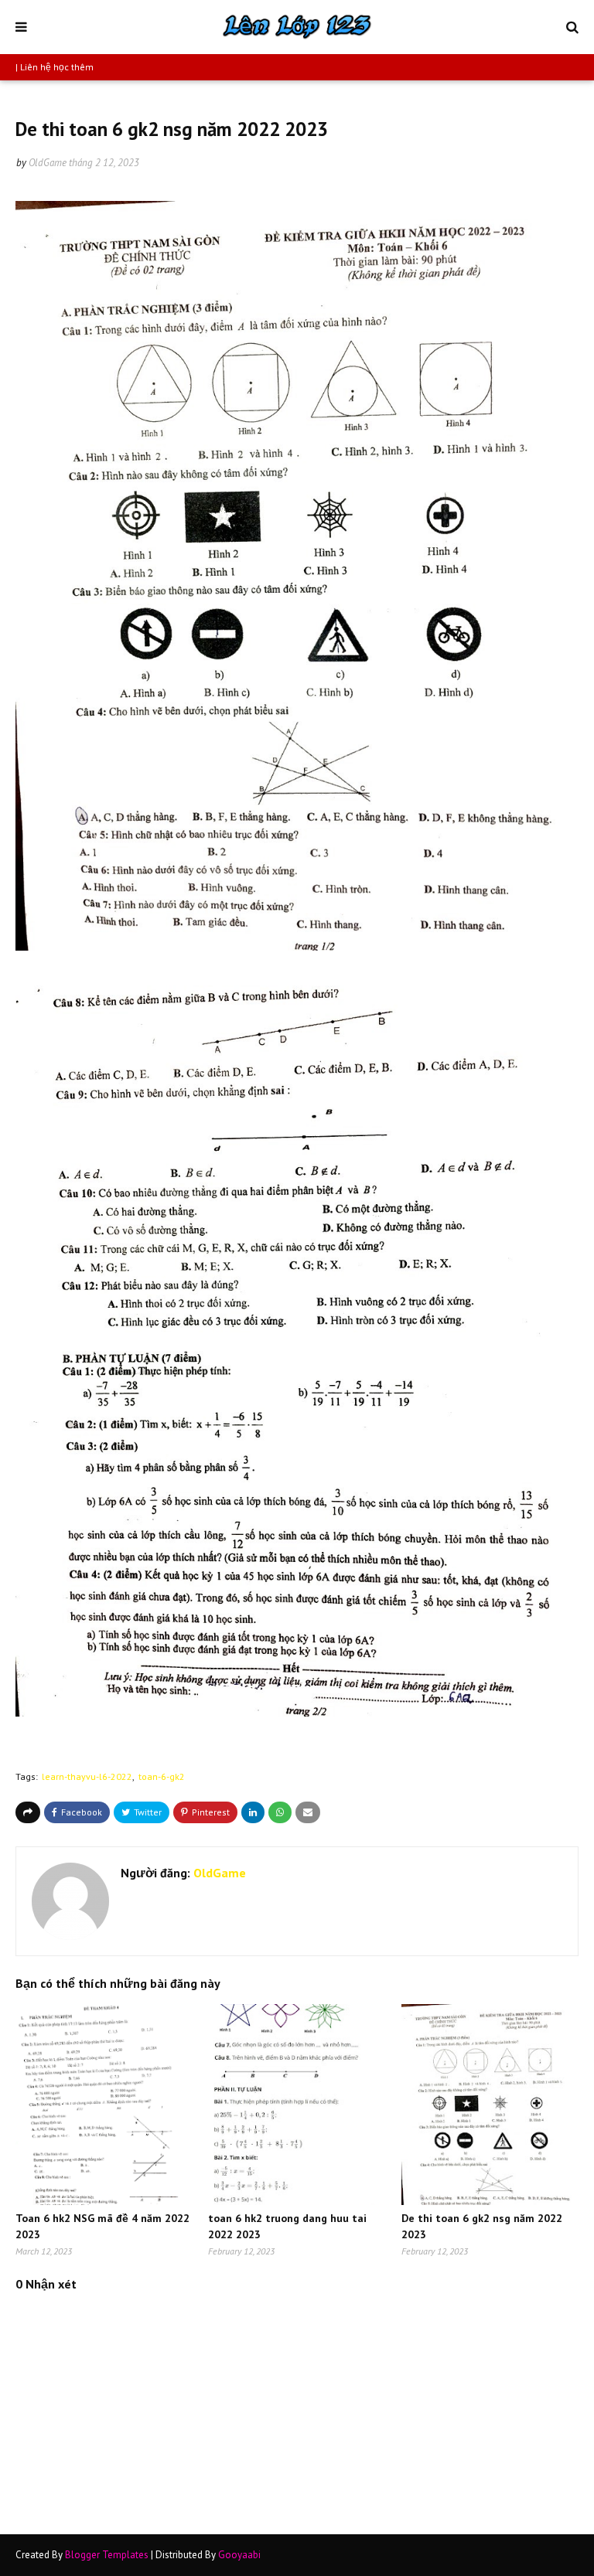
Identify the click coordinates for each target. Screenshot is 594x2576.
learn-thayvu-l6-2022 (87, 1776)
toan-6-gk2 (162, 1776)
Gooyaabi (239, 2555)
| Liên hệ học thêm (55, 67)
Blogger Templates (107, 2555)
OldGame (48, 163)
